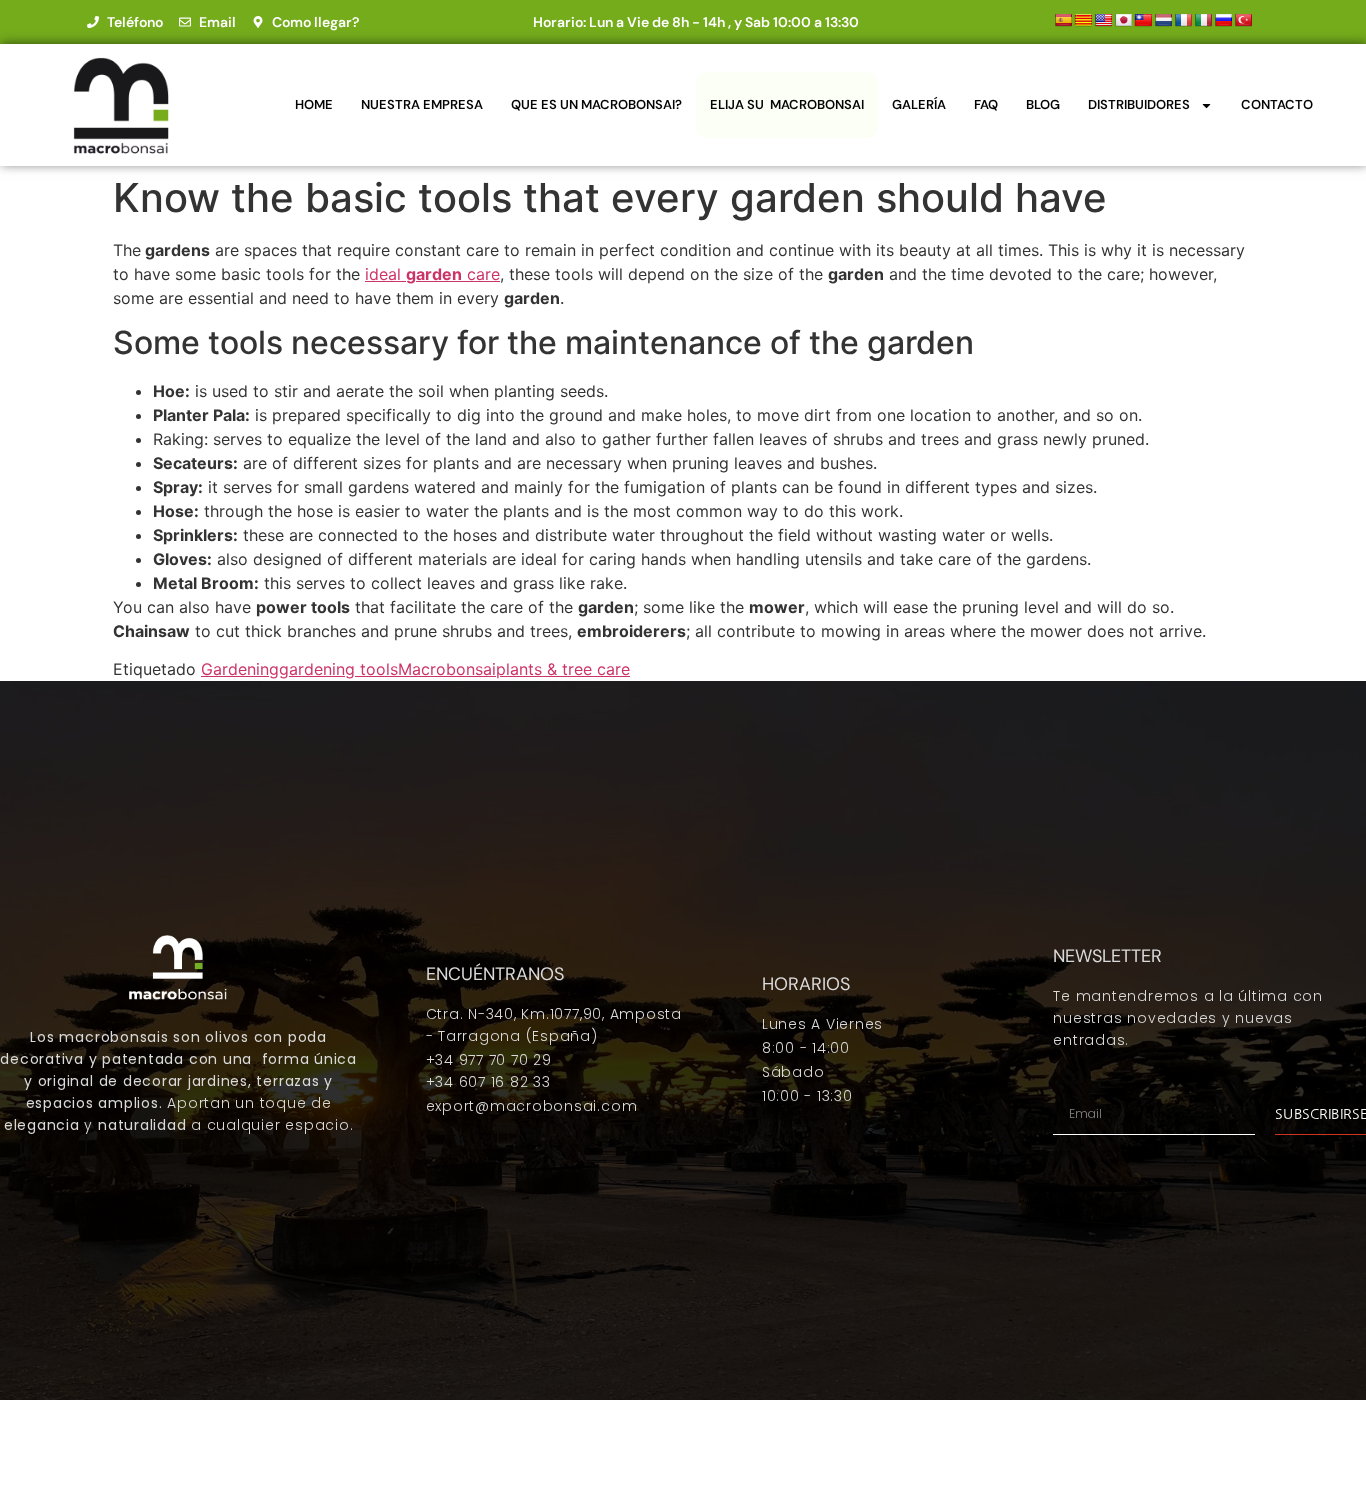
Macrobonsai (447, 669)
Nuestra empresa (422, 104)
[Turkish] (1243, 20)
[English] (1103, 20)
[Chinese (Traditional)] (1143, 20)
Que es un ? (596, 104)
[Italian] (1203, 20)
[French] (1183, 20)
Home (314, 104)
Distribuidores (1139, 104)
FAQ (986, 104)
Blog (1043, 104)
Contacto (1277, 104)
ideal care (432, 274)
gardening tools (338, 669)
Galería (919, 104)
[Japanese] (1123, 20)
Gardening (240, 669)
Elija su (787, 104)
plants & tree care (563, 669)
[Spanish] (1063, 20)
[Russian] (1223, 20)
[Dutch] (1163, 20)
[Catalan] (1083, 20)
